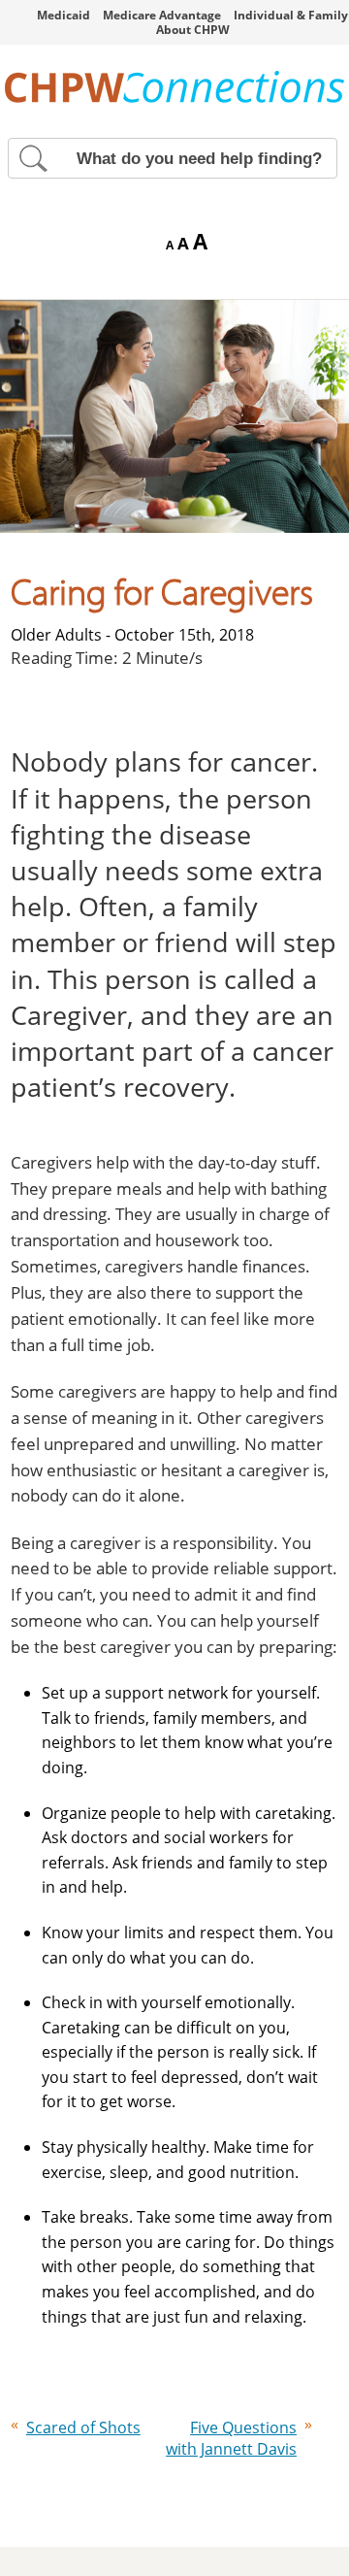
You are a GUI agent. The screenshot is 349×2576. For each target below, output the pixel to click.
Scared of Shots (83, 2427)
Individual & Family (291, 15)
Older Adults (56, 635)
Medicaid (63, 15)
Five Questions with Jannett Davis (231, 2438)
